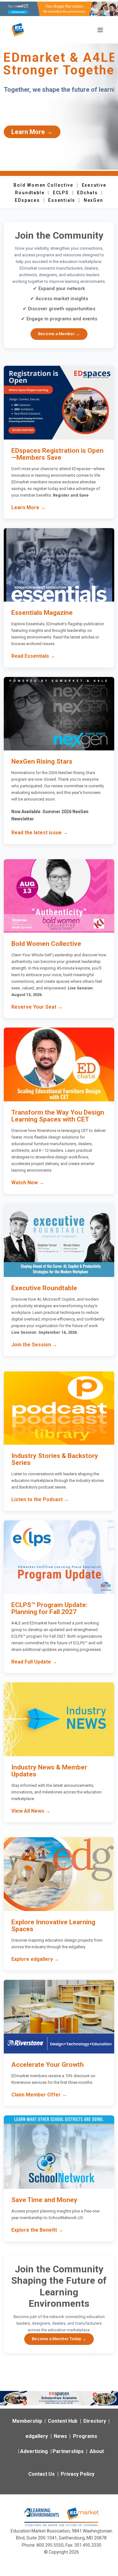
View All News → (31, 1811)
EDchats (87, 193)
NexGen (93, 200)
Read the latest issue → (40, 833)
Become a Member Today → (59, 2339)
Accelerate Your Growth (48, 2065)
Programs (85, 2436)
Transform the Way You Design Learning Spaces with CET (58, 1116)
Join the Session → (34, 1345)
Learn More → (32, 132)
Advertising (34, 2451)
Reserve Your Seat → (37, 1007)
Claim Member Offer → (39, 2095)
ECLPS (61, 193)
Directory (95, 2421)
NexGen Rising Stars (42, 761)
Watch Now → (28, 1183)
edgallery (37, 2436)
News (60, 2436)
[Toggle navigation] (100, 30)
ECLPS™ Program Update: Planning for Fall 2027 (49, 1608)
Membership (27, 2421)
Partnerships (68, 2451)
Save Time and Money (44, 2200)
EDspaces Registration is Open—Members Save (57, 454)
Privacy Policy (78, 2474)
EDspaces (27, 200)
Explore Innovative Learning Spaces (53, 1926)
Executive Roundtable (44, 1288)
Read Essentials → (33, 656)
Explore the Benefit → (37, 2230)
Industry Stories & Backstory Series (55, 1459)
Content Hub (63, 2421)
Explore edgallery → (35, 1959)
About (97, 2451)
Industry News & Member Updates (49, 1771)
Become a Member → (59, 334)
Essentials (62, 200)
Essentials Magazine (42, 613)
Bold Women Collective (43, 185)
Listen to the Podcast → (40, 1499)
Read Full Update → (34, 1662)
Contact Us (42, 2474)
